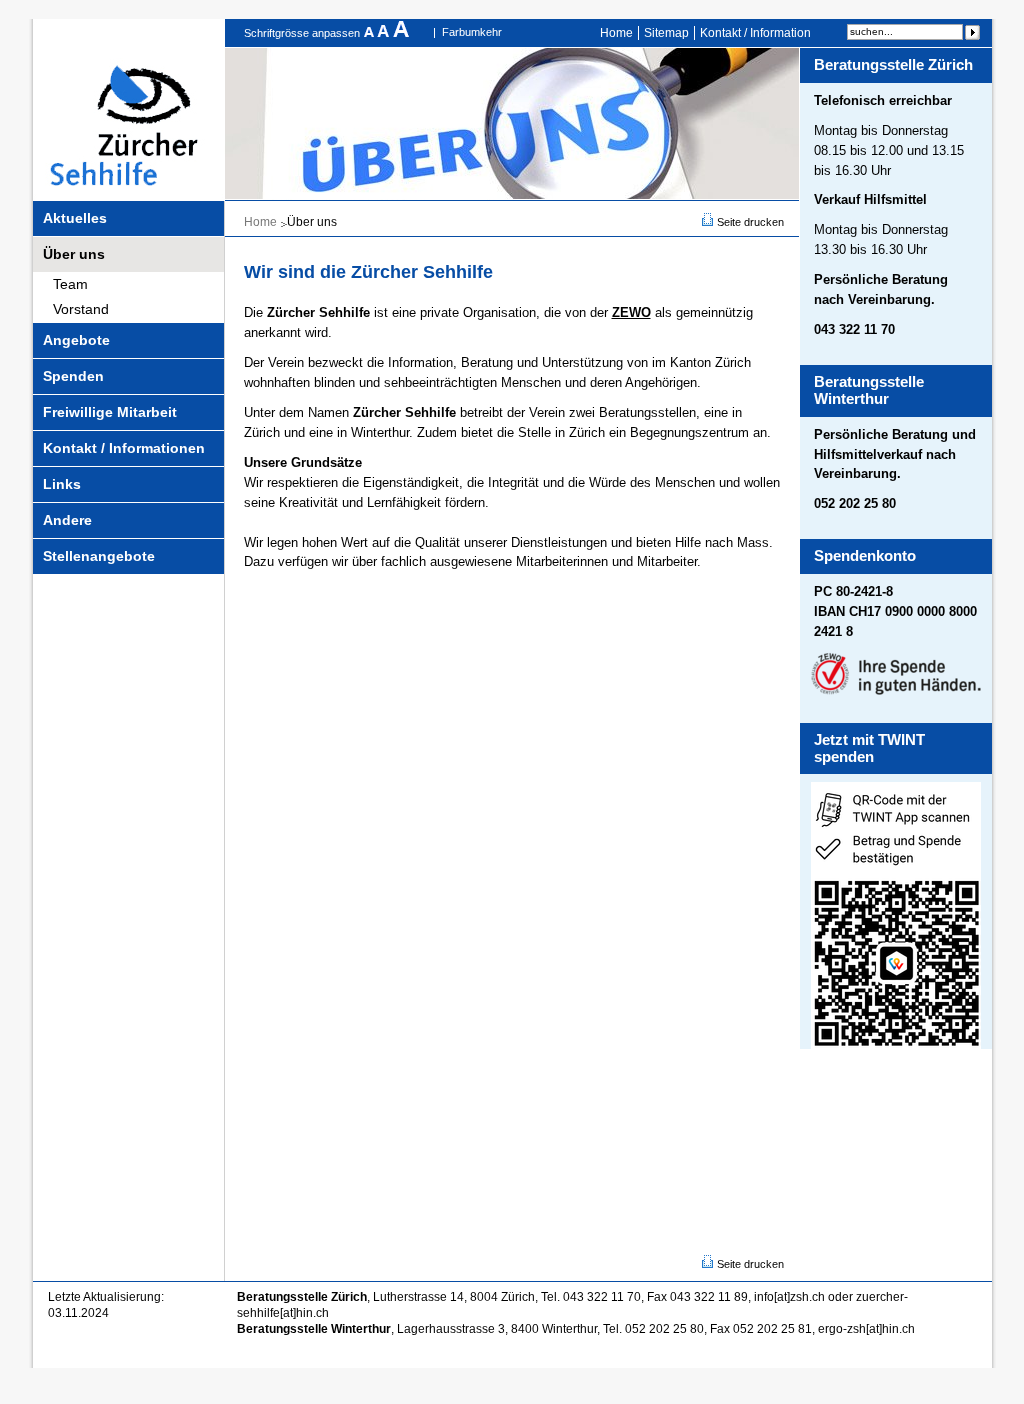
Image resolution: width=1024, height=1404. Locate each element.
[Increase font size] (401, 33)
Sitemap (666, 33)
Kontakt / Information (755, 33)
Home (616, 33)
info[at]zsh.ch (789, 1297)
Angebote (76, 340)
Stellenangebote (99, 556)
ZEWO (631, 312)
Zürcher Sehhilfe (129, 109)
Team (70, 284)
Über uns (74, 254)
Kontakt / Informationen (124, 448)
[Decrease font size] (370, 33)
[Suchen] (972, 32)
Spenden (73, 376)
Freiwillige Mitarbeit (110, 412)
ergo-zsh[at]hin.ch (866, 1329)
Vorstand (81, 309)
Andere (67, 520)
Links (62, 484)
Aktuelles (75, 218)
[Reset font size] (385, 33)
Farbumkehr (472, 32)
